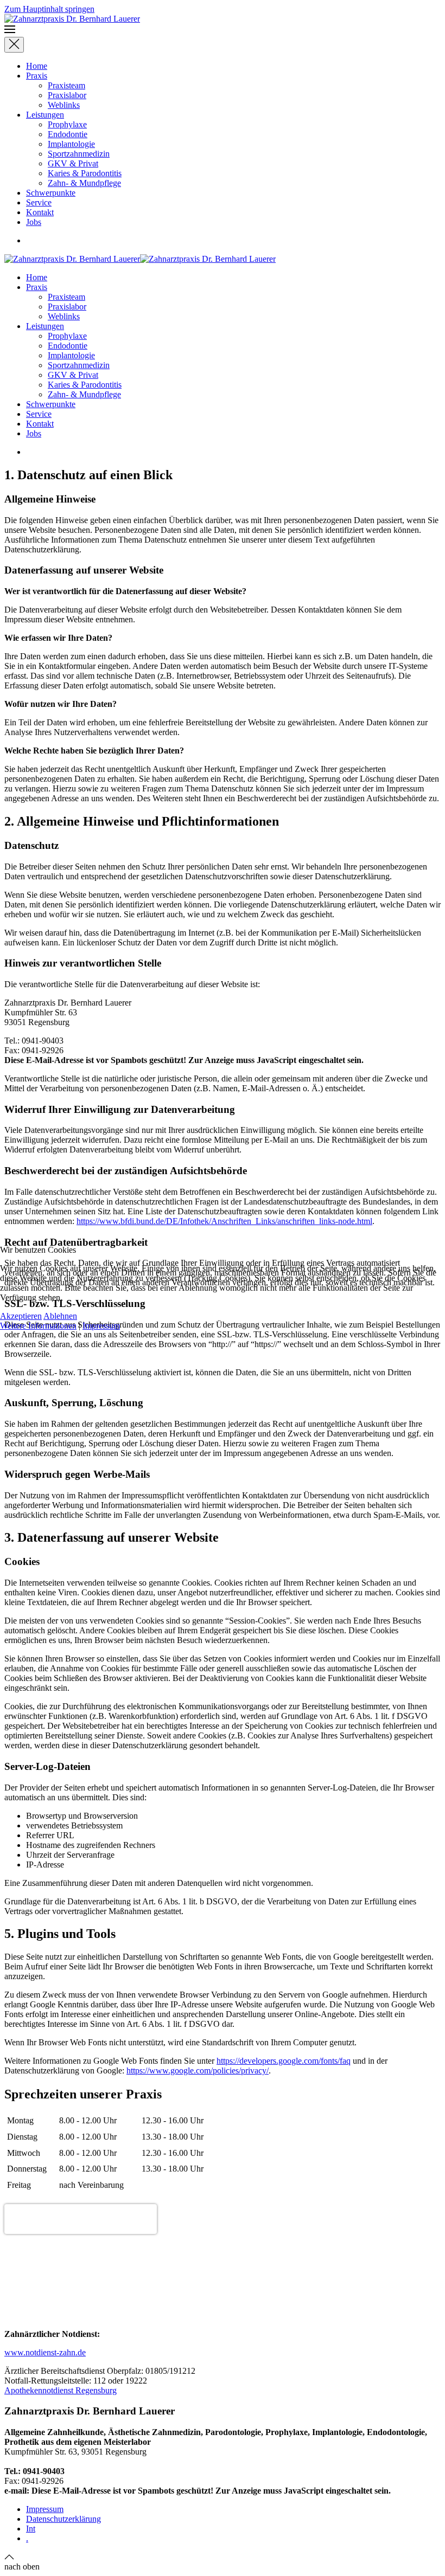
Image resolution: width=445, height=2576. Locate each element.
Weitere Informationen (38, 1326)
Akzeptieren (21, 1316)
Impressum (101, 1326)
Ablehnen (60, 1316)
